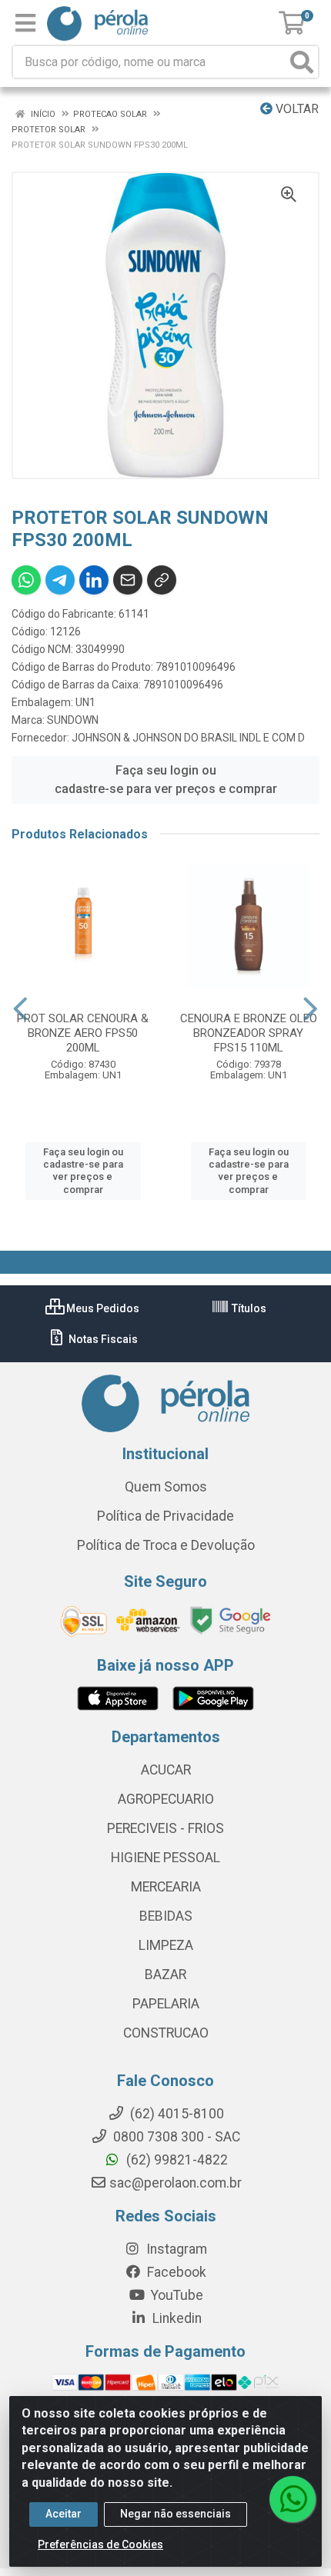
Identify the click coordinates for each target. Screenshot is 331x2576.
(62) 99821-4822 (176, 2160)
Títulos (248, 1308)
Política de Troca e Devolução (166, 1545)
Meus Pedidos (102, 1308)
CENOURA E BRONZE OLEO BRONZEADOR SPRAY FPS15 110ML (249, 1033)
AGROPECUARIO (166, 1799)
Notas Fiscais (102, 1339)
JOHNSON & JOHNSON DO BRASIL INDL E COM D (188, 738)
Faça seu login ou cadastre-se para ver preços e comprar (166, 780)
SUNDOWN (73, 720)
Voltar (296, 109)
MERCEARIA (166, 1887)
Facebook (175, 2272)
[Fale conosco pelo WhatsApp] (293, 2499)
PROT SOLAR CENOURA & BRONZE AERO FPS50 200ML (83, 1033)
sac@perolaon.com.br (176, 2183)
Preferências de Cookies (100, 2544)
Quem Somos (166, 1487)
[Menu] (25, 23)
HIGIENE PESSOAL (165, 1858)
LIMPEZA (166, 1945)
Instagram (175, 2249)
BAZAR (165, 1974)
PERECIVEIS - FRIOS (165, 1828)
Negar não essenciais (176, 2514)
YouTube (176, 2295)
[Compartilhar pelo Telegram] (60, 580)
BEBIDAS (166, 1916)
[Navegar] (20, 1009)
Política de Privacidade (165, 1516)
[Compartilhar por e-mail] (128, 580)
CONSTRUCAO (166, 2033)
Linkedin (176, 2318)
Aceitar (64, 2514)
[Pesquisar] (302, 62)
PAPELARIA (166, 2004)
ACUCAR (166, 1770)
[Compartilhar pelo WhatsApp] (26, 580)
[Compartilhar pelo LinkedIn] (94, 580)
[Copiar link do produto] (162, 580)
